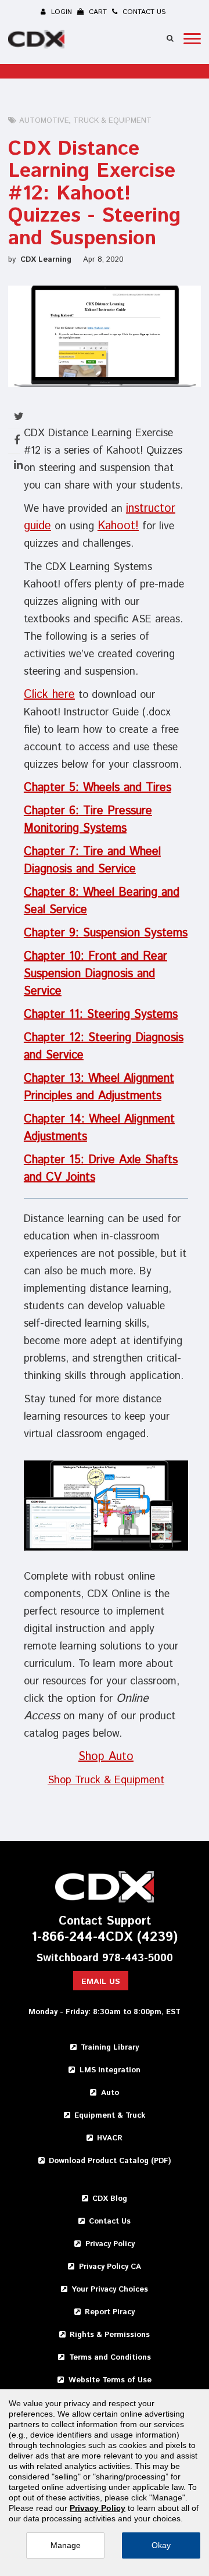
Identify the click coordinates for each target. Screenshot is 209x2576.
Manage (66, 2545)
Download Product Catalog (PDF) (110, 2161)
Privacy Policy (110, 2244)
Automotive (44, 121)
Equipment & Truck (110, 2116)
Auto (110, 2093)
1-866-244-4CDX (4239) (105, 1938)
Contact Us (110, 2222)
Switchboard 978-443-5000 (105, 1959)
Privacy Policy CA (110, 2267)
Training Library (110, 2048)
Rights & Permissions (110, 2335)
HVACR (110, 2138)
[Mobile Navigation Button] (192, 39)
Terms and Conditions (110, 2358)
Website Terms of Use (110, 2380)
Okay (161, 2545)
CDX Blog (110, 2199)
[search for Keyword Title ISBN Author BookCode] (170, 38)
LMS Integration (110, 2070)
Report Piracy (110, 2312)
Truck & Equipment (112, 121)
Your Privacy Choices (110, 2290)
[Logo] (38, 41)
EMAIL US (101, 1982)
